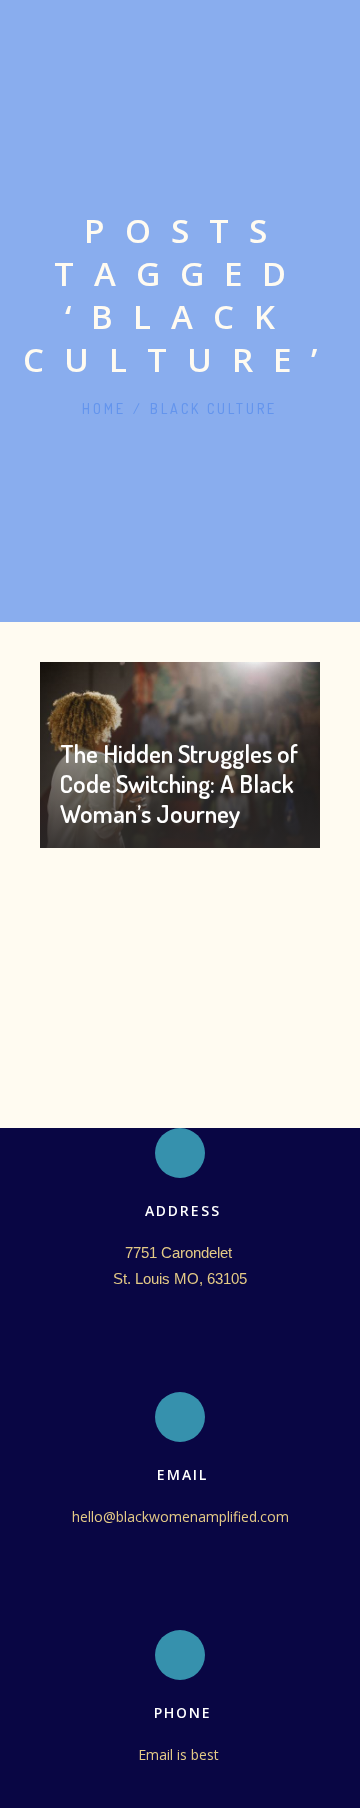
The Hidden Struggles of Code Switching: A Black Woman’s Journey (179, 783)
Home (104, 408)
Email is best (180, 1754)
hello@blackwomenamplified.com (180, 1516)
